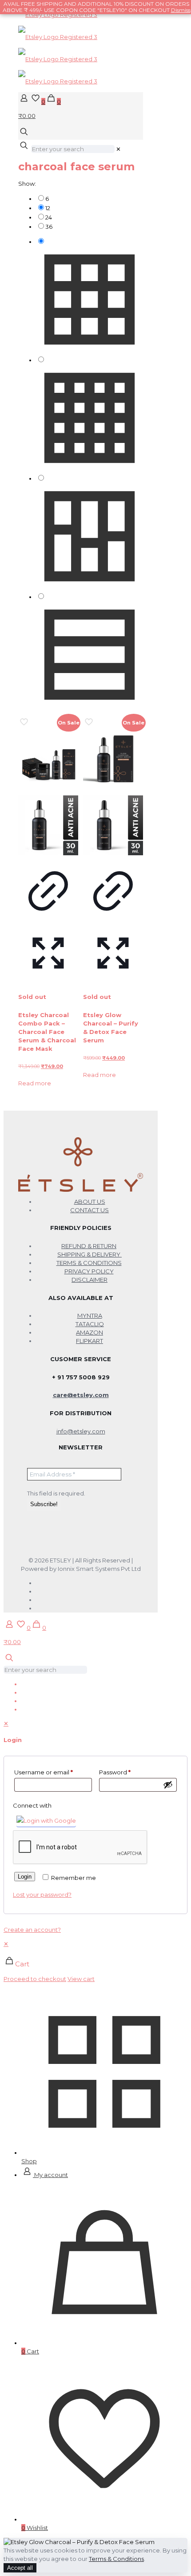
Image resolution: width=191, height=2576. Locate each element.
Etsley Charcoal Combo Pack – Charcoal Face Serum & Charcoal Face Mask (47, 1032)
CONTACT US (90, 1210)
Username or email (44, 1772)
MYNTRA (90, 1315)
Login (25, 1877)
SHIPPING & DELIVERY (90, 1254)
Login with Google (50, 1820)
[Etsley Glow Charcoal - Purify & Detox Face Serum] (113, 793)
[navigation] (95, 1961)
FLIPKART (90, 1341)
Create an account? (32, 1930)
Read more (35, 1083)
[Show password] (168, 1785)
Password (115, 1772)
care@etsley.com (81, 1395)
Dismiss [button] (181, 10)
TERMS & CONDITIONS (89, 1263)
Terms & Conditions (116, 2559)
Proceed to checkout (35, 1979)
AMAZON (90, 1332)
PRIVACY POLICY (89, 1271)
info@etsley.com (81, 1431)
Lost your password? (42, 1895)
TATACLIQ (90, 1324)
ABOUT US (90, 1202)
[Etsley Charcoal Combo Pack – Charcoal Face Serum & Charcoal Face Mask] (48, 793)
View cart (81, 1979)
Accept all (20, 2568)
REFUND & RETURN (89, 1246)
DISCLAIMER (90, 1280)
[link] (118, 149)
